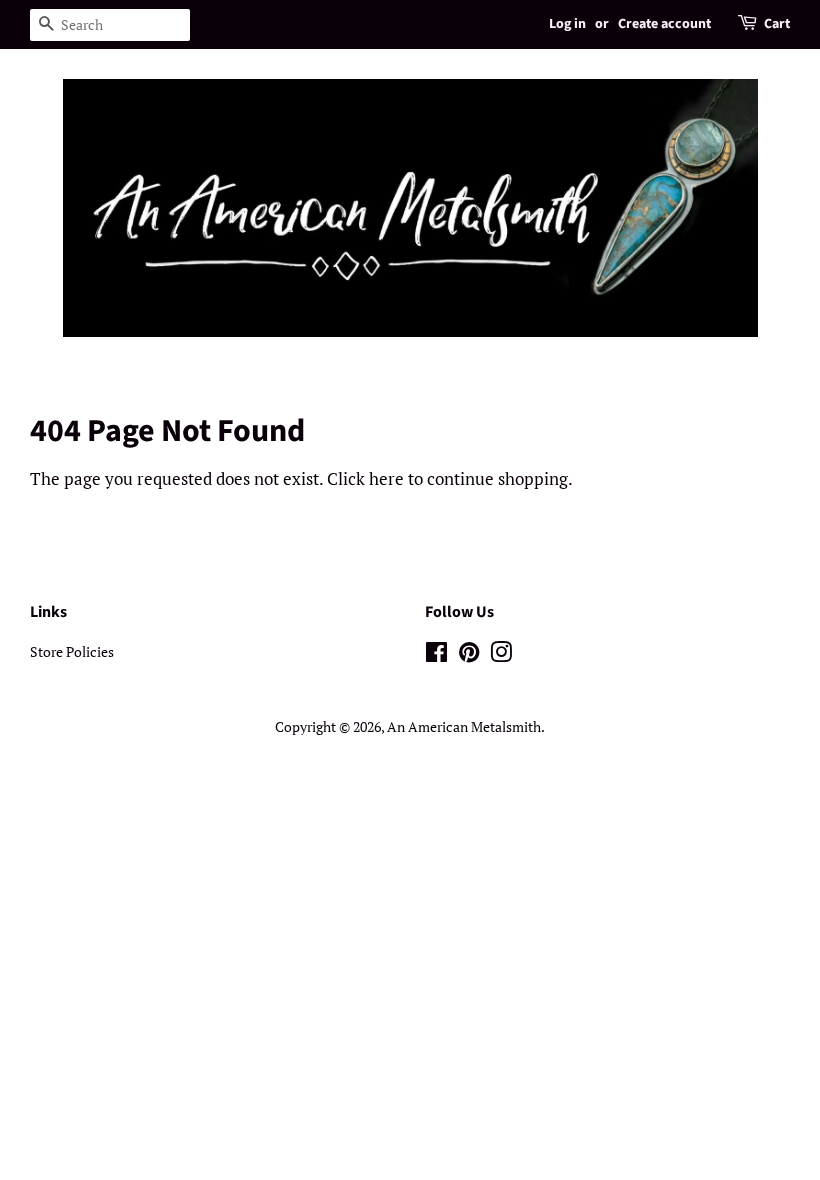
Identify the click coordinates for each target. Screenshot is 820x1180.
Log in (567, 24)
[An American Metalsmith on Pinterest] (469, 655)
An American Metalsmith (464, 726)
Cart (777, 24)
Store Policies (72, 651)
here (386, 478)
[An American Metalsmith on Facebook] (436, 655)
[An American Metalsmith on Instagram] (501, 655)
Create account (664, 24)
